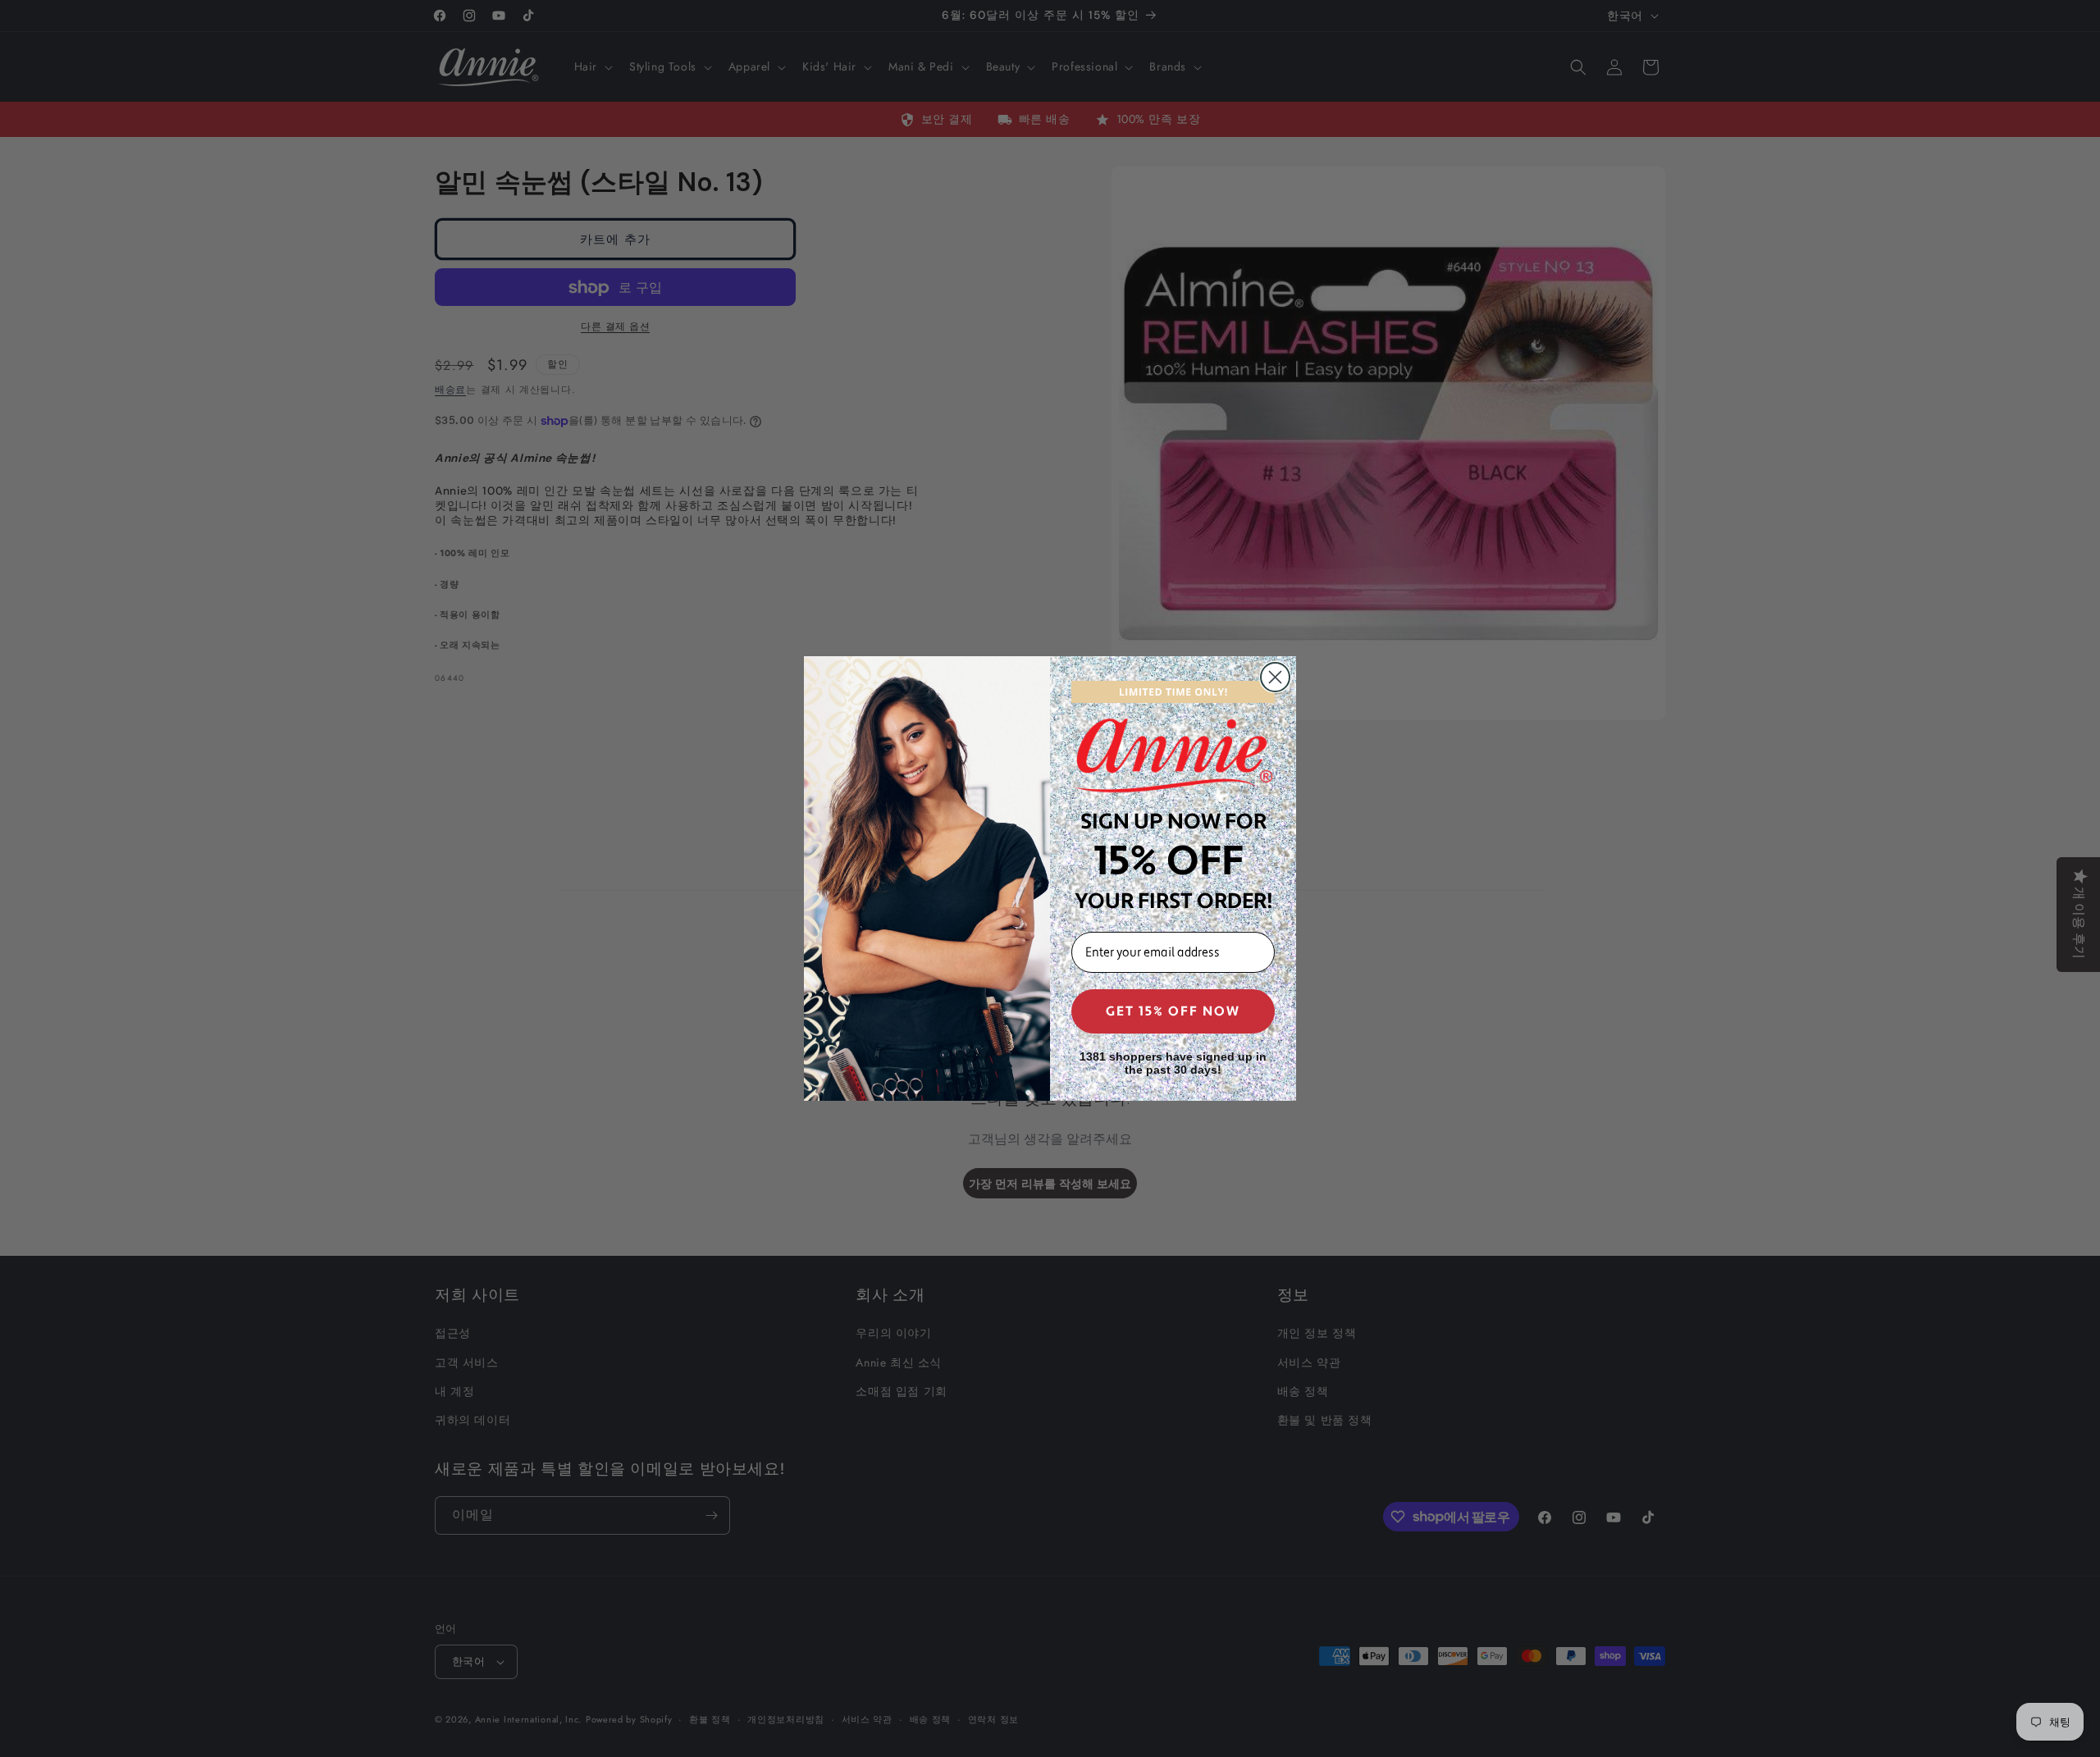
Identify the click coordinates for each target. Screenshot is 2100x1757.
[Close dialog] (1275, 677)
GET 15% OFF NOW (1173, 1011)
